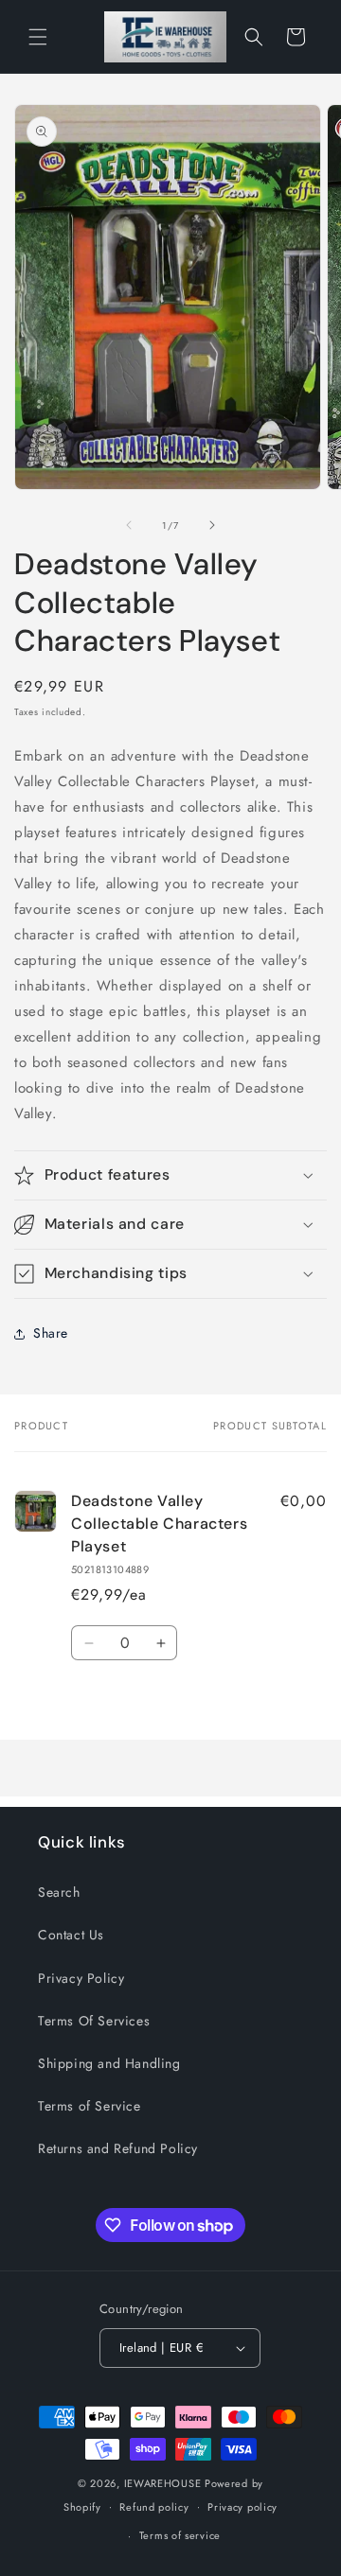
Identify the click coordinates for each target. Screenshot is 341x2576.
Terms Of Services (94, 2021)
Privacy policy (242, 2507)
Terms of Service (90, 2106)
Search (59, 1892)
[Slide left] (129, 525)
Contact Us (71, 1935)
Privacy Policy (81, 1978)
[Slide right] (212, 525)
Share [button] (51, 1333)
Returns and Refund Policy (118, 2148)
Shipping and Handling (109, 2063)
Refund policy (154, 2507)
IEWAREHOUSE (163, 2483)
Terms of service (180, 2535)
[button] (38, 37)
